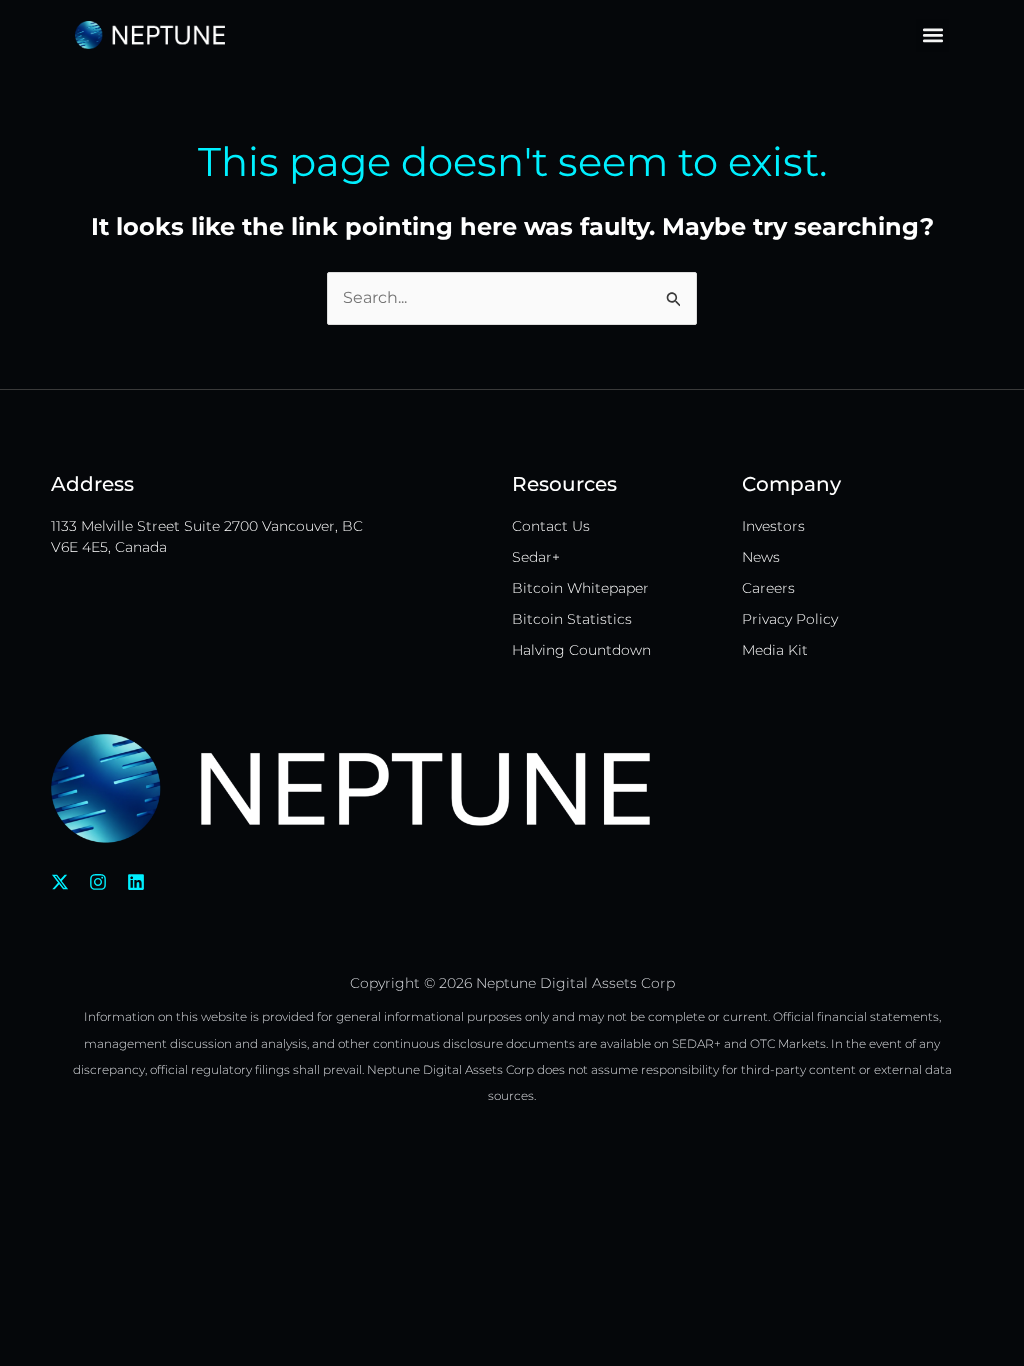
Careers (768, 588)
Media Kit (775, 650)
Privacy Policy (790, 619)
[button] (932, 35)
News (761, 557)
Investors (773, 526)
